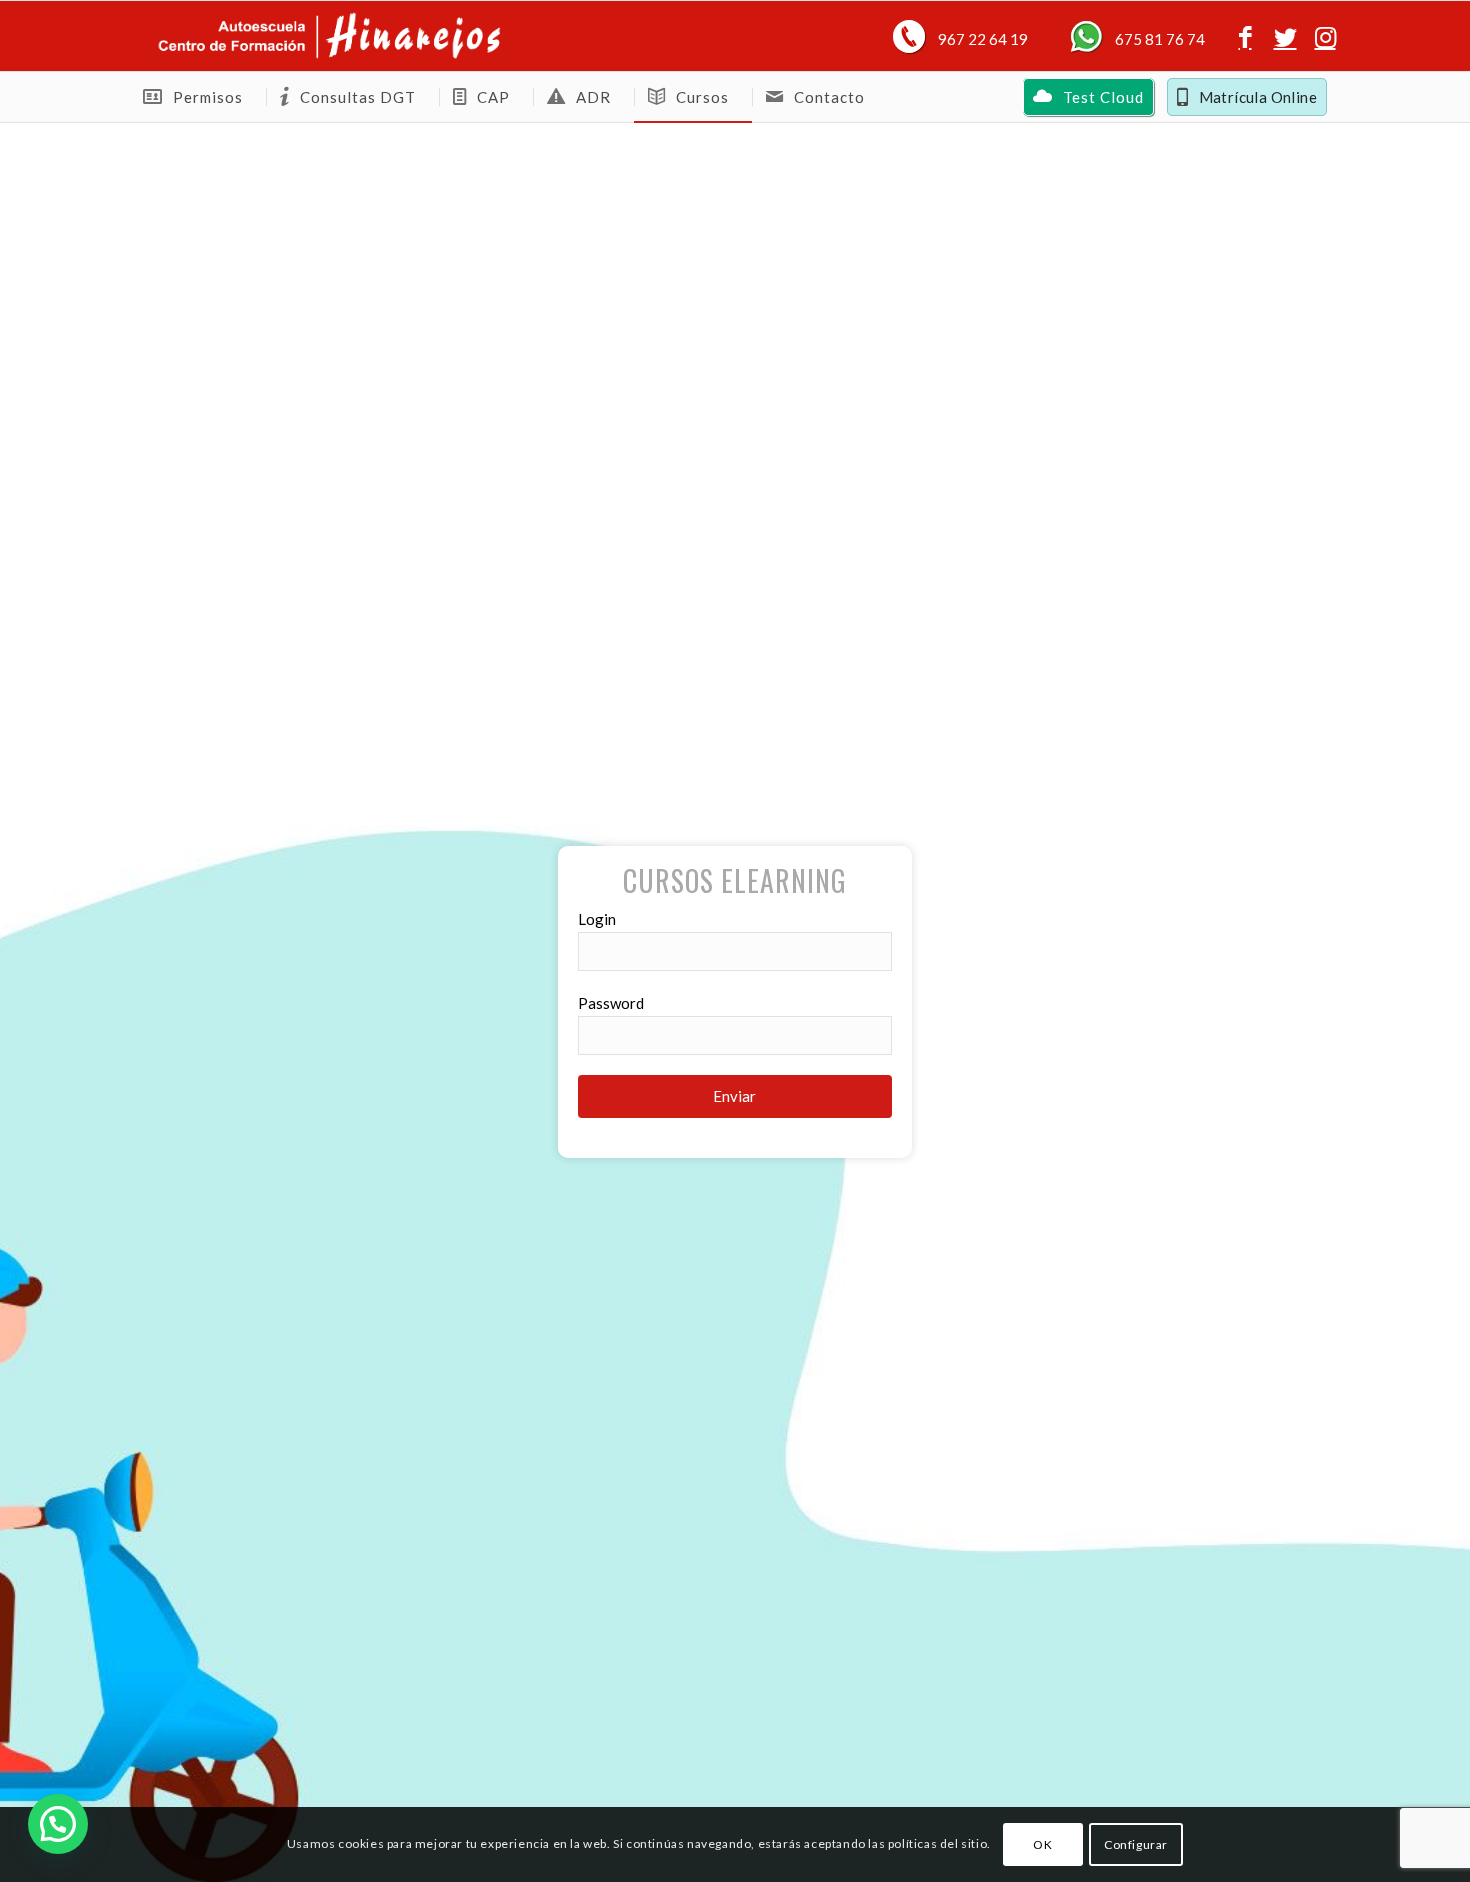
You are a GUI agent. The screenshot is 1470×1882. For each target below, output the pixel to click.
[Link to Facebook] (1245, 36)
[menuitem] (198, 97)
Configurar (1136, 1843)
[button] (58, 1824)
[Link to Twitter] (1285, 36)
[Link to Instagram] (1325, 36)
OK (1042, 1843)
